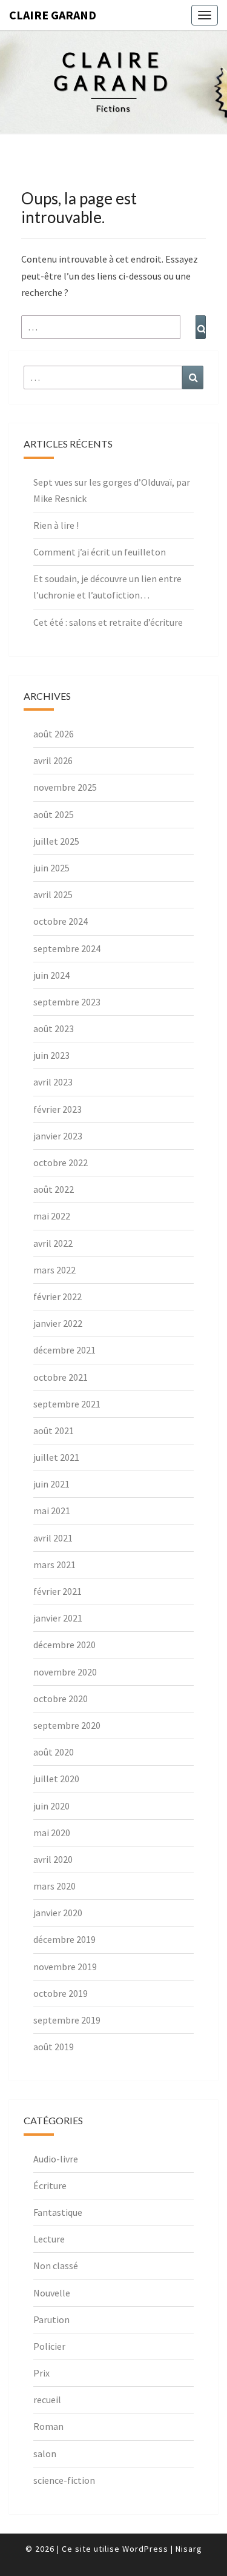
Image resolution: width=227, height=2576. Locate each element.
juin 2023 (51, 1055)
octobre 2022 (61, 1162)
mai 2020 (52, 1833)
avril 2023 (53, 1082)
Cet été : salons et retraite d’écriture (108, 622)
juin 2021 (51, 1484)
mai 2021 (52, 1511)
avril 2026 (53, 760)
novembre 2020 (65, 1672)
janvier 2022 (58, 1323)
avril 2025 (53, 894)
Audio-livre (56, 2159)
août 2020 (54, 1752)
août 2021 (54, 1431)
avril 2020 (53, 1859)
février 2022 (58, 1296)
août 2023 (54, 1028)
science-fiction (64, 2480)
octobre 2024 (61, 921)
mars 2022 (54, 1270)
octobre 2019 (61, 1993)
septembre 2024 (67, 948)
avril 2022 (53, 1243)
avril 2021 (53, 1538)
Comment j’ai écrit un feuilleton (100, 552)
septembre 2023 (67, 1002)
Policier (49, 2346)
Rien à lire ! (56, 525)
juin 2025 (51, 868)
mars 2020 (54, 1886)
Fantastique (58, 2212)
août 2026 (54, 734)
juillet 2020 (56, 1779)
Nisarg (189, 2549)
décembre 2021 (64, 1350)
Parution (51, 2319)
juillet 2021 (56, 1457)
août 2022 (54, 1189)
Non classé (56, 2266)
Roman (48, 2426)
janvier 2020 (58, 1913)
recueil (47, 2400)
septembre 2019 (67, 2020)
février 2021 (58, 1591)
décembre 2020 (64, 1645)
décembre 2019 (64, 1939)
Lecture (49, 2239)
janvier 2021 (58, 1618)
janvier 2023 (58, 1136)
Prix (41, 2373)
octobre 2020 (61, 1699)
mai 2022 (52, 1216)
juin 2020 (51, 1806)
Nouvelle (52, 2293)
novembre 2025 (65, 787)
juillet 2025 (56, 841)
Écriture (50, 2185)
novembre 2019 (65, 1967)
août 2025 (54, 814)
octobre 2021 (61, 1377)
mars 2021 (54, 1565)
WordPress (145, 2549)
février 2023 (58, 1109)
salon (45, 2454)
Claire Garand (53, 15)
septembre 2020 (67, 1725)
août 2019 (54, 2047)
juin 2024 (51, 975)
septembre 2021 (67, 1404)
